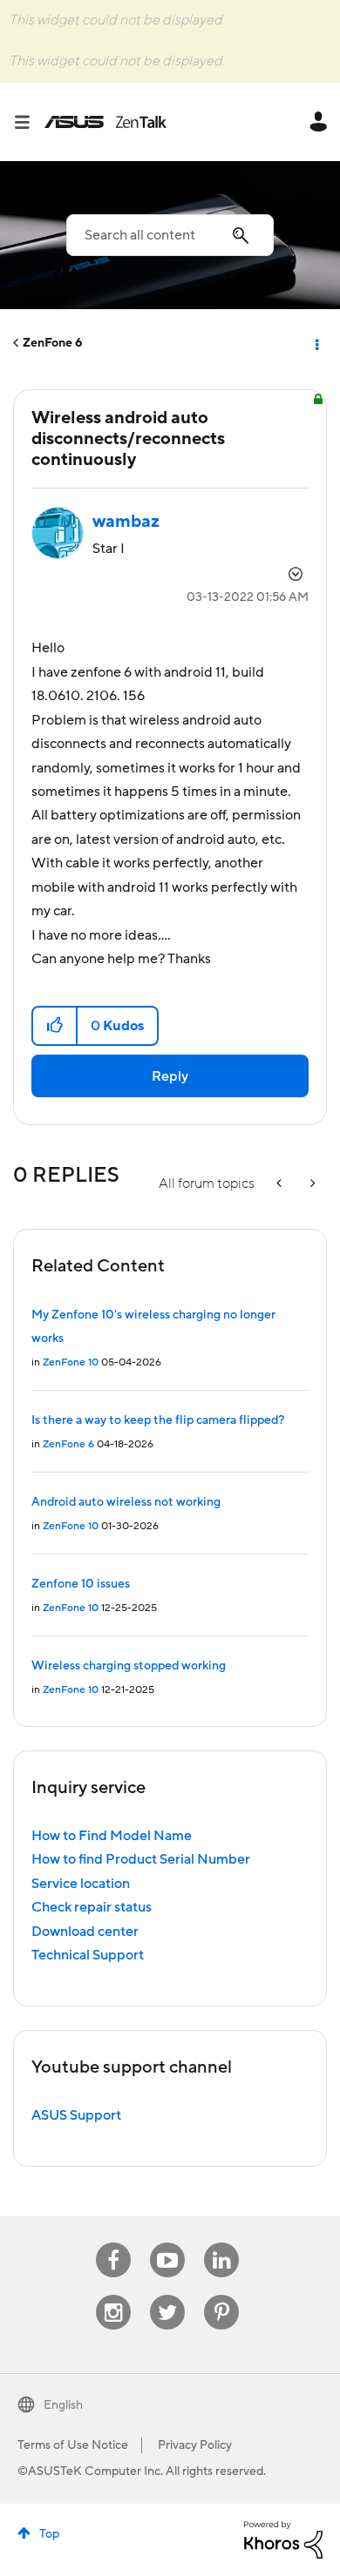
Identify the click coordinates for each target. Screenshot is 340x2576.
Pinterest (221, 2295)
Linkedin (221, 2243)
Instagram (114, 2295)
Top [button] (49, 2534)
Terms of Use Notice (73, 2445)
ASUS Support (76, 2115)
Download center (85, 1932)
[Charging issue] (281, 1184)
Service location (81, 1884)
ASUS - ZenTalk (105, 122)
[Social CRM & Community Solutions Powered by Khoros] (283, 2539)
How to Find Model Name (112, 1836)
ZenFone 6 (53, 343)
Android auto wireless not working (126, 1502)
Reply (170, 1076)
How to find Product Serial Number (141, 1859)
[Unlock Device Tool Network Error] (311, 1184)
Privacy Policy (195, 2445)
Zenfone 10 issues (81, 1584)
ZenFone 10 (71, 1362)
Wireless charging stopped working (129, 1666)
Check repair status (92, 1907)
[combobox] (170, 235)
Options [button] (316, 343)
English (63, 2405)
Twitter (168, 2295)
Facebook (113, 2243)
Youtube (167, 2243)
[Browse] (29, 122)
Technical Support (88, 1955)
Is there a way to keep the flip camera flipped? (158, 1420)
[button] (55, 1026)
